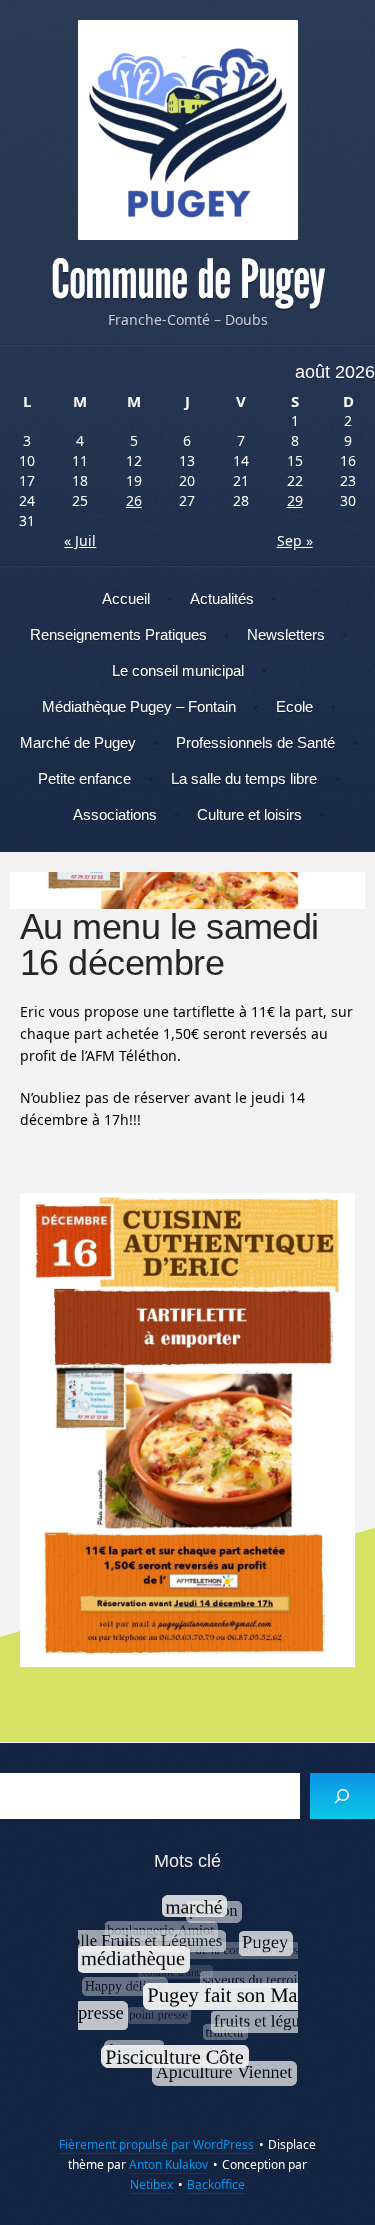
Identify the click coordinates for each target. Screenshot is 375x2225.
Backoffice (216, 2184)
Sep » (295, 540)
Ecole (294, 706)
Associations (115, 814)
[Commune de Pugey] (187, 130)
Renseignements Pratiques (118, 634)
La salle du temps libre (244, 778)
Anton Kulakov (168, 2164)
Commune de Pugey (188, 280)
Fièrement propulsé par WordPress (156, 2144)
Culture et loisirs (249, 814)
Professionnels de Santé (255, 742)
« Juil (80, 540)
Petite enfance (84, 778)
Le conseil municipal (178, 670)
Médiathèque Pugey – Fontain (139, 706)
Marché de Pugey (78, 742)
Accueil (126, 598)
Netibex (151, 2184)
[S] (342, 1796)
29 (295, 500)
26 (134, 500)
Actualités (222, 598)
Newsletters (286, 634)
